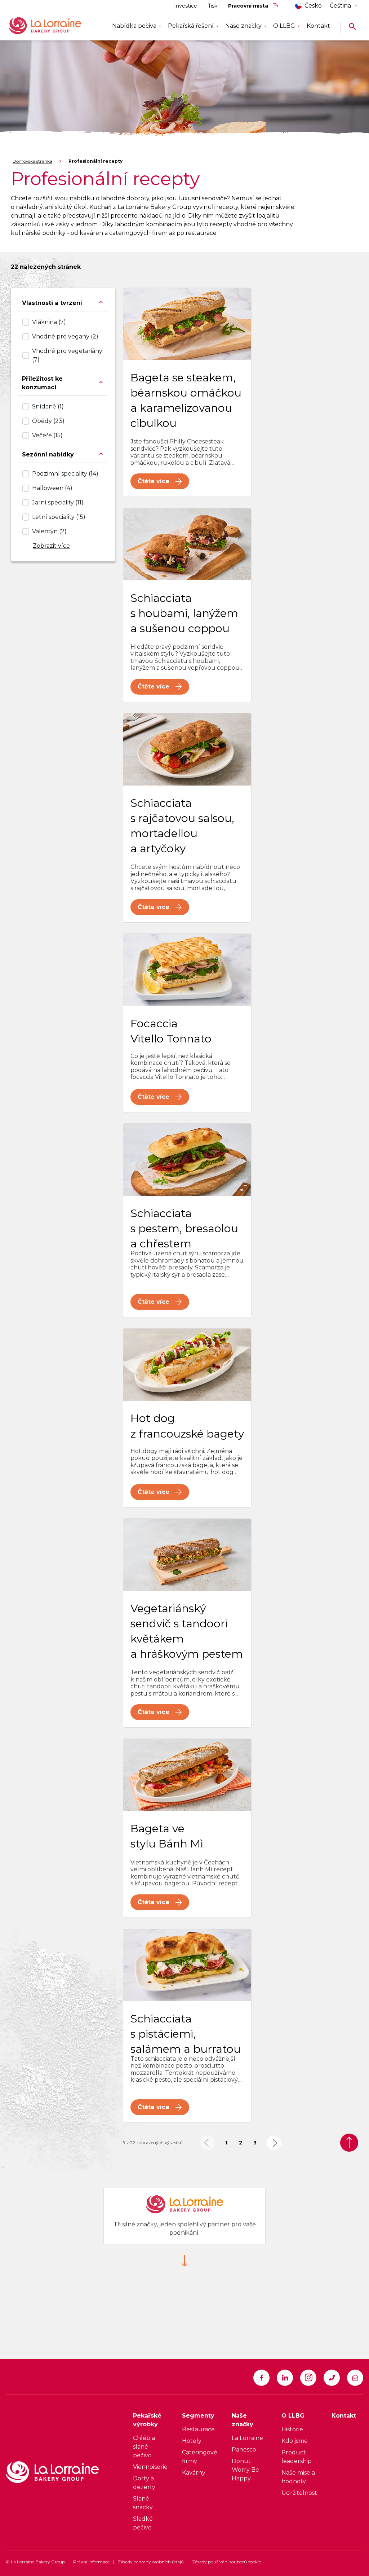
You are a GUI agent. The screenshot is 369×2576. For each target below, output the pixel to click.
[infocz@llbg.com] (355, 2378)
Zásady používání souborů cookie (226, 2562)
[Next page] (274, 2143)
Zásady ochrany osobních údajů (151, 2562)
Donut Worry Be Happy (245, 2470)
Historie (292, 2429)
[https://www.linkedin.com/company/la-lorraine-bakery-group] (285, 2378)
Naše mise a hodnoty (298, 2477)
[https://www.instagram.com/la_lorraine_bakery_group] (308, 2378)
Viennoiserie (150, 2467)
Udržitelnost (299, 2493)
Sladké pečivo (143, 2523)
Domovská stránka (32, 161)
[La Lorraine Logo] (55, 26)
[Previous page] (207, 2143)
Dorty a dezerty (144, 2483)
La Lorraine (247, 2438)
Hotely (192, 2441)
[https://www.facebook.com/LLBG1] (261, 2378)
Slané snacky (143, 2503)
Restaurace (198, 2429)
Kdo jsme (295, 2441)
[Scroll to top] (349, 2143)
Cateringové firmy (200, 2457)
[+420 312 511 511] (332, 2378)
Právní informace (91, 2562)
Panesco (244, 2450)
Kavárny (194, 2473)
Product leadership (297, 2457)
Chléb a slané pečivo (144, 2447)
